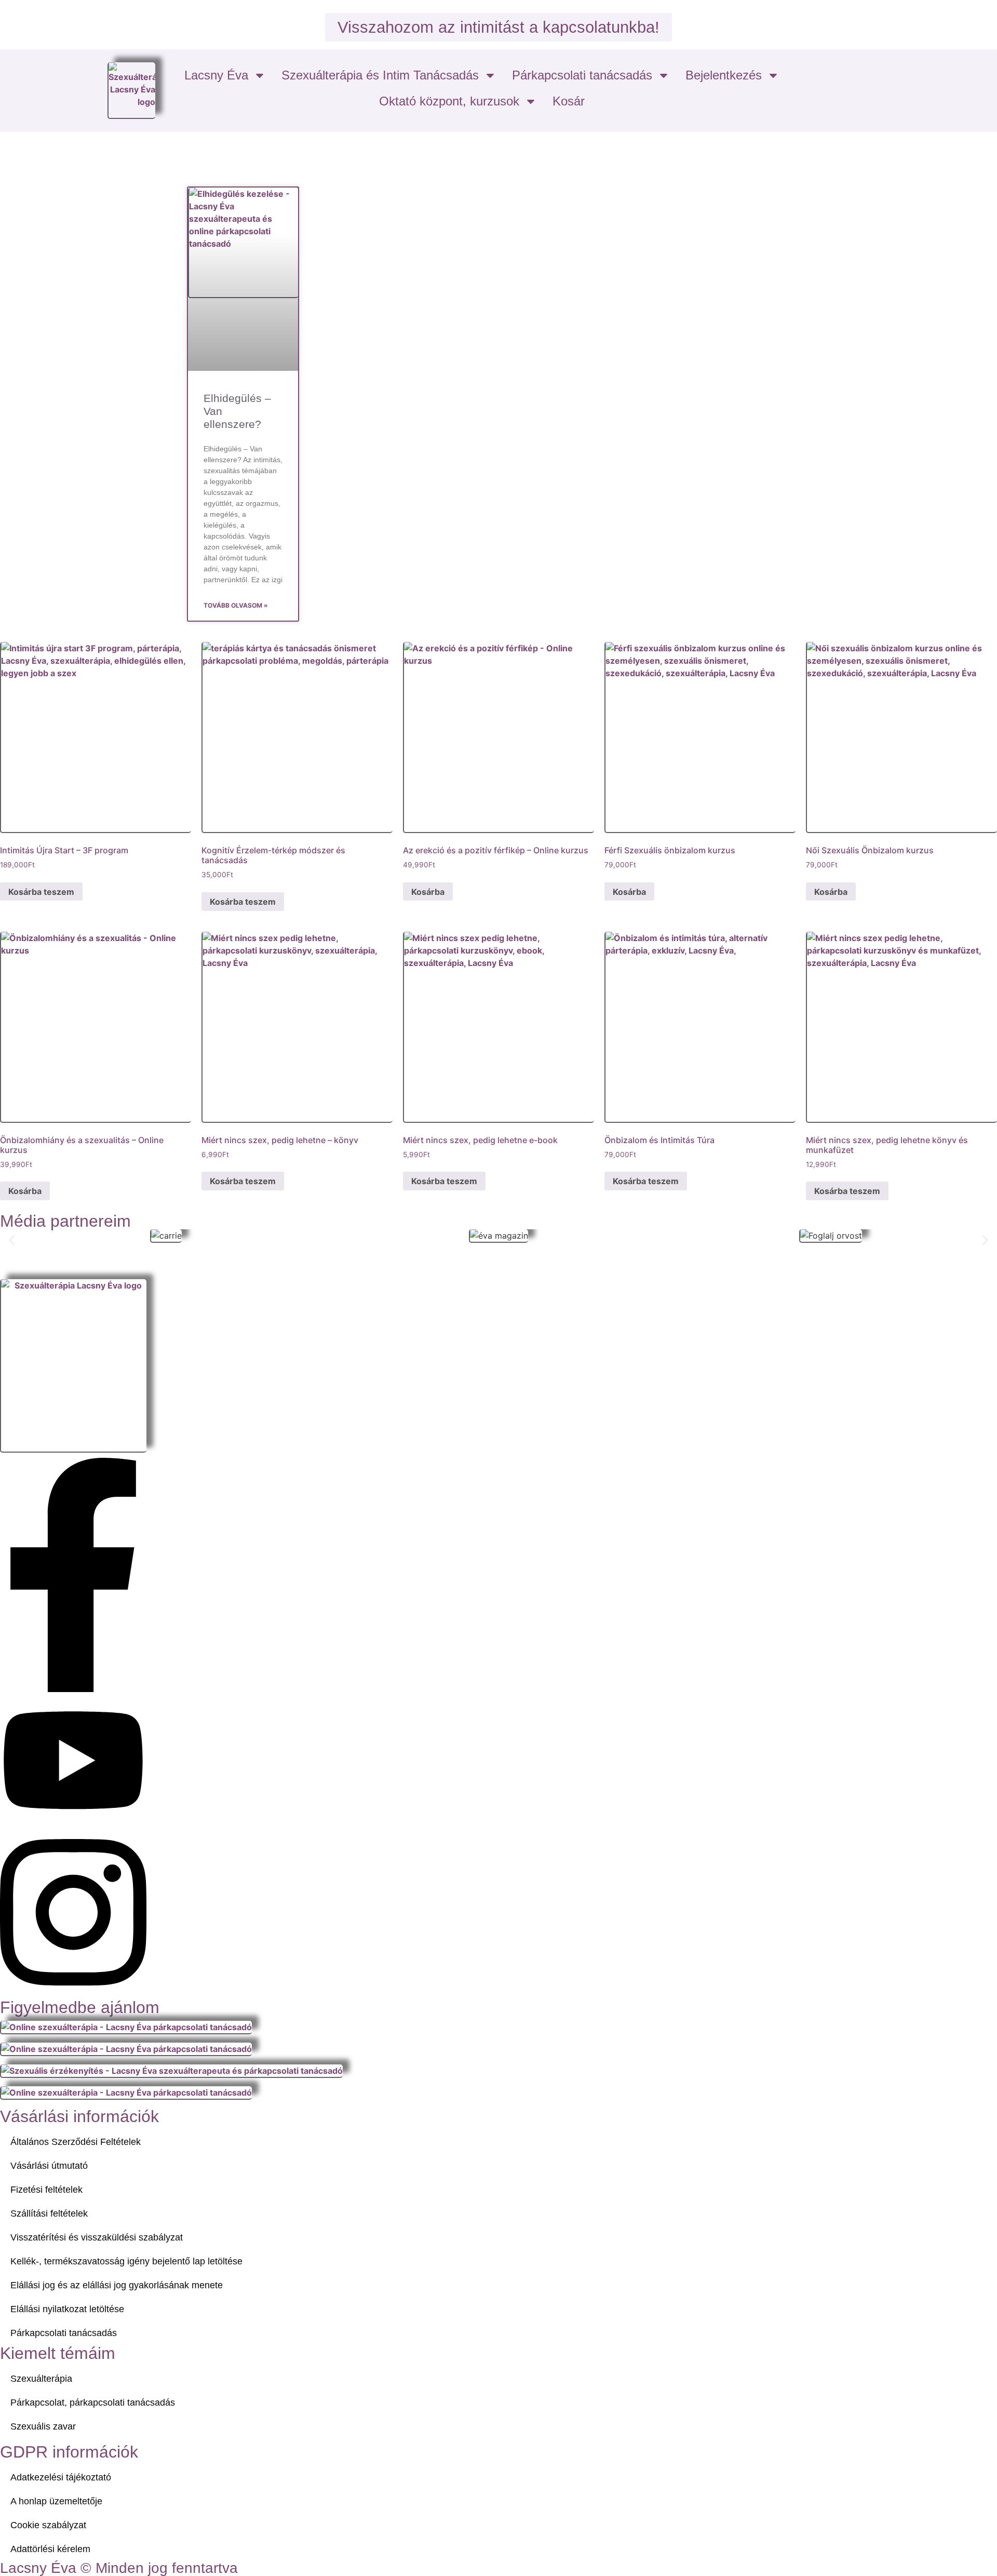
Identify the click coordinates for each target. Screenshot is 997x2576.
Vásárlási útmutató (49, 2166)
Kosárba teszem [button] (41, 892)
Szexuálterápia (41, 2379)
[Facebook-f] (73, 1689)
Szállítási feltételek (49, 2213)
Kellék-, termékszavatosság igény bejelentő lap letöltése (126, 2261)
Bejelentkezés (724, 75)
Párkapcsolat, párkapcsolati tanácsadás (93, 2403)
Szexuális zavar (43, 2426)
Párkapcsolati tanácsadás (582, 75)
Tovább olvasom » (236, 605)
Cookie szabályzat (48, 2525)
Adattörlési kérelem (50, 2549)
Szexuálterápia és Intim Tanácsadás (380, 75)
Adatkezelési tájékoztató (61, 2477)
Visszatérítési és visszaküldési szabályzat (97, 2237)
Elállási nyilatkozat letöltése (67, 2309)
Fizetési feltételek (46, 2190)
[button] (12, 1240)
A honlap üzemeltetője (56, 2501)
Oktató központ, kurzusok (449, 101)
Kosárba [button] (428, 892)
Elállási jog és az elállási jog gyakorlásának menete (117, 2285)
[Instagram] (73, 1993)
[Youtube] (73, 1822)
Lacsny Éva (216, 75)
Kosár (569, 101)
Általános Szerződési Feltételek (76, 2142)
